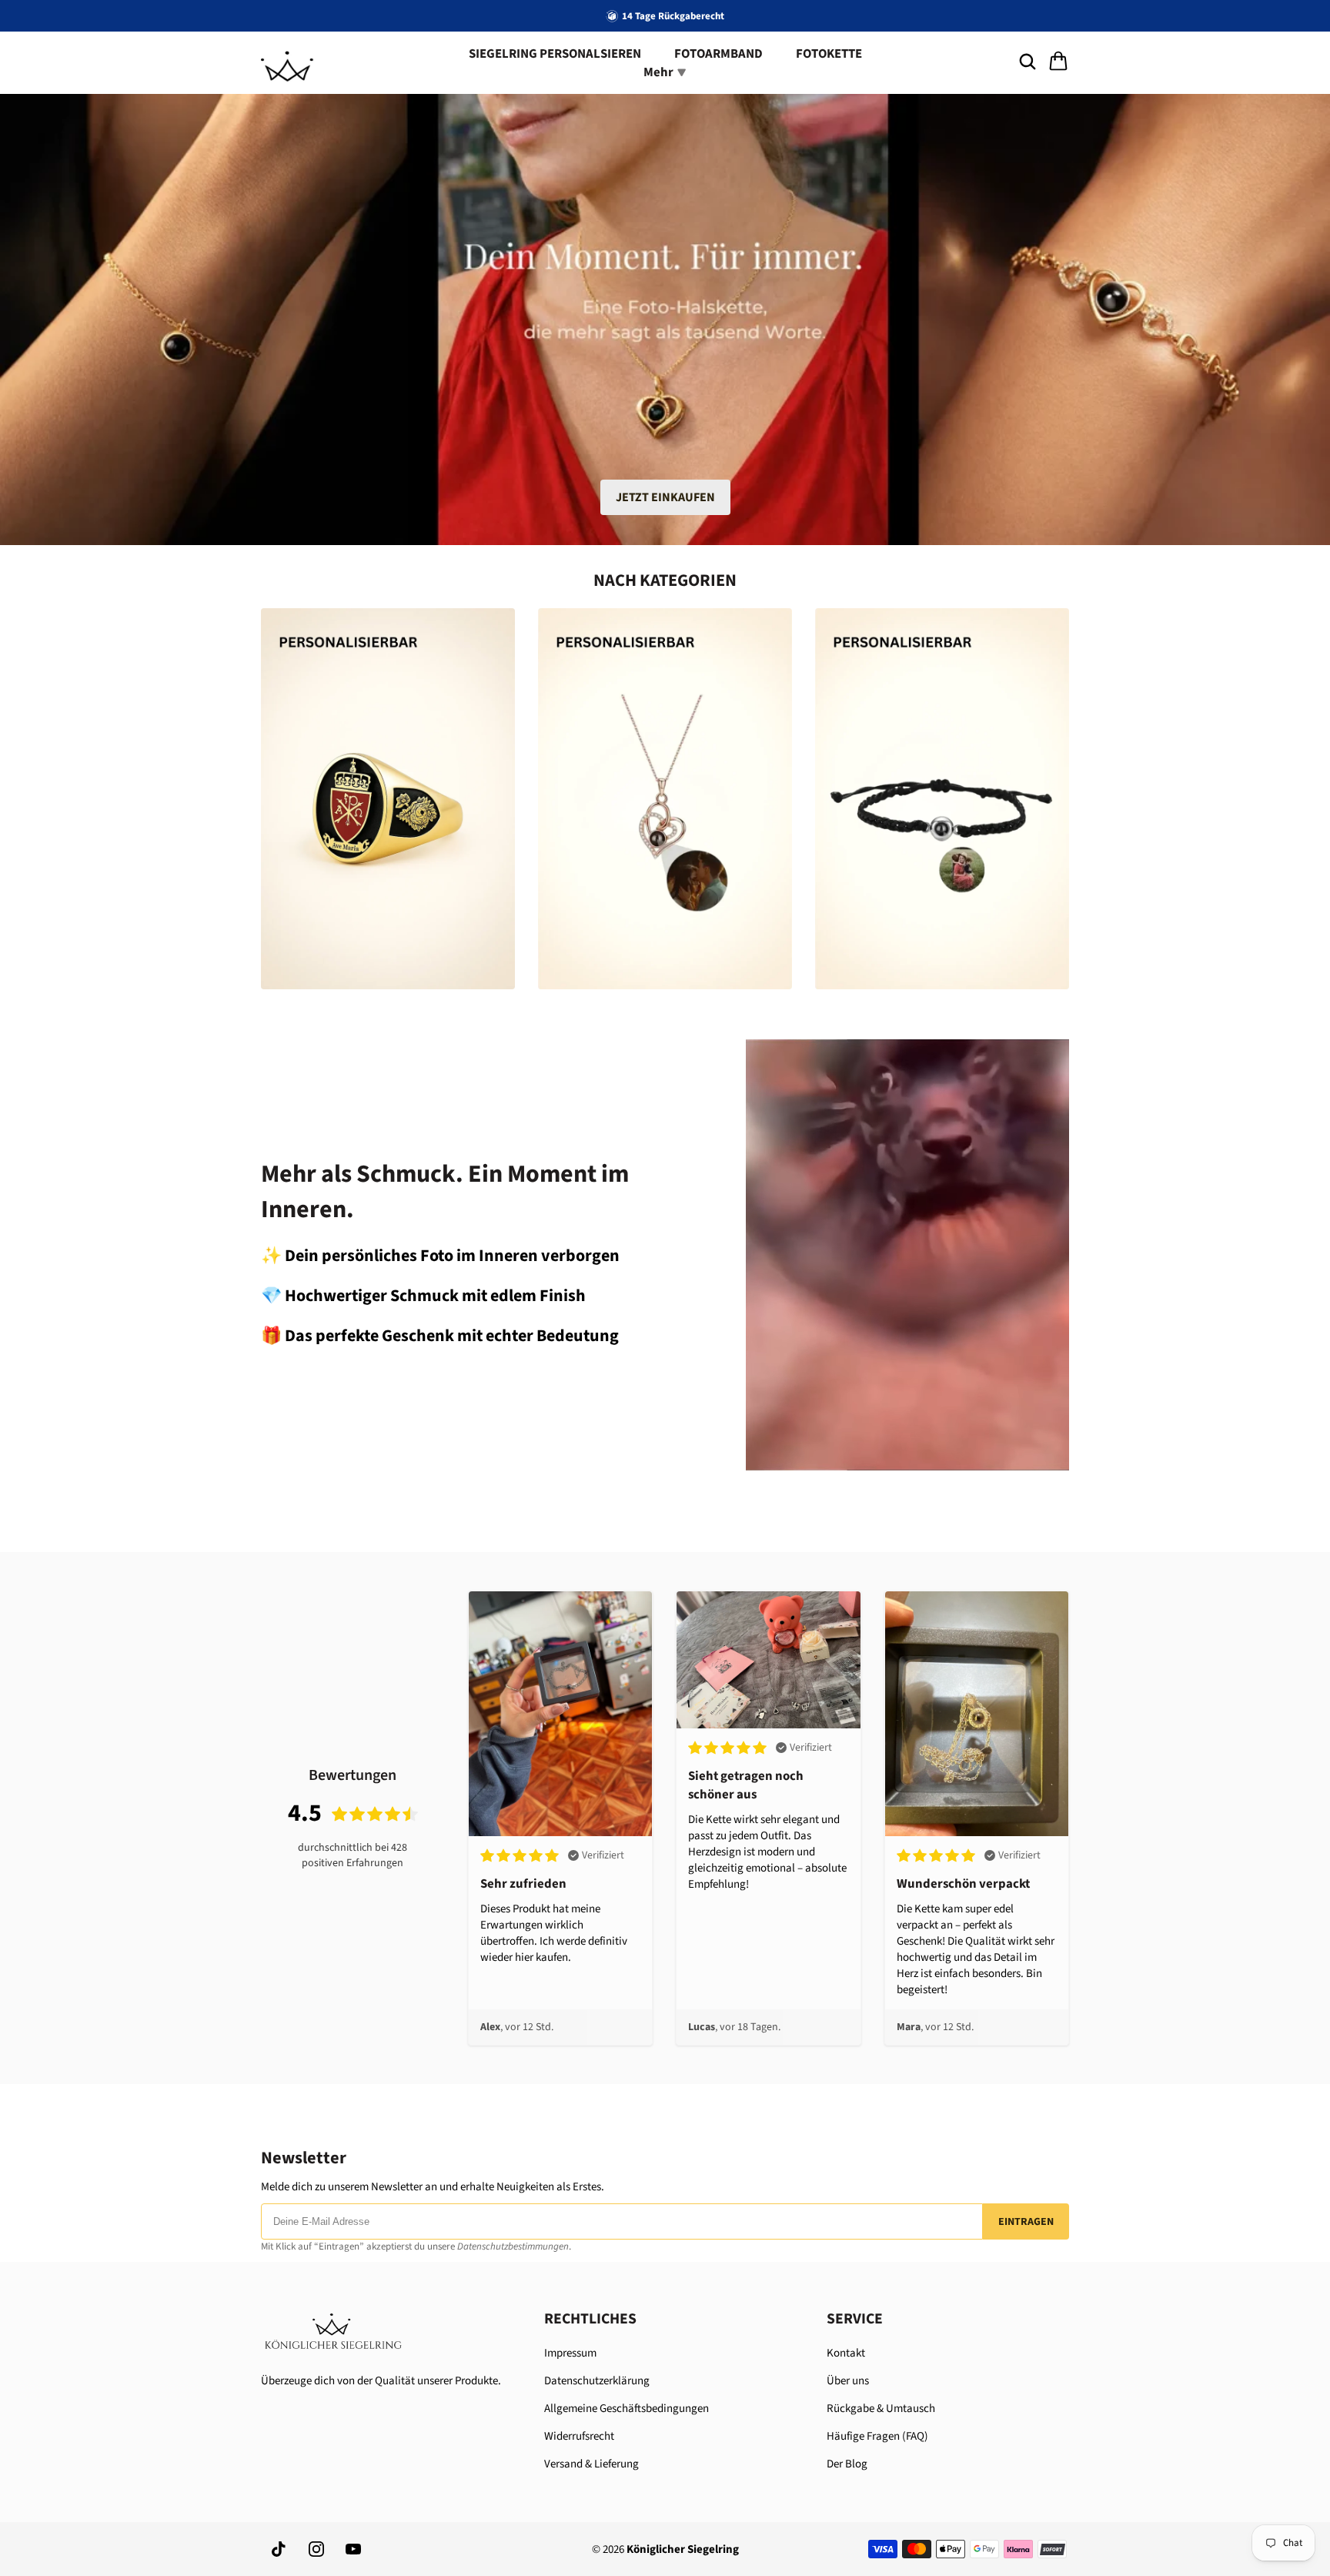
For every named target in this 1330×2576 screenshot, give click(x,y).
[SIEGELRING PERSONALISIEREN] (388, 799)
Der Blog (847, 2464)
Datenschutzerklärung (597, 2381)
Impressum (570, 2353)
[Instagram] (316, 2549)
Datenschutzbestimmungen (513, 2246)
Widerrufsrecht (579, 2436)
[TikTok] (279, 2549)
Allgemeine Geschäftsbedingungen (627, 2409)
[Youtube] (353, 2549)
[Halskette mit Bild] (665, 799)
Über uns (848, 2381)
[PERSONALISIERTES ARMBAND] (942, 799)
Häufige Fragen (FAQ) (877, 2436)
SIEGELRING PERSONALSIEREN (555, 54)
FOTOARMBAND (718, 54)
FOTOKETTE (829, 54)
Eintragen (1026, 2222)
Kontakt (846, 2353)
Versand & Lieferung (591, 2464)
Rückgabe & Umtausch (881, 2409)
